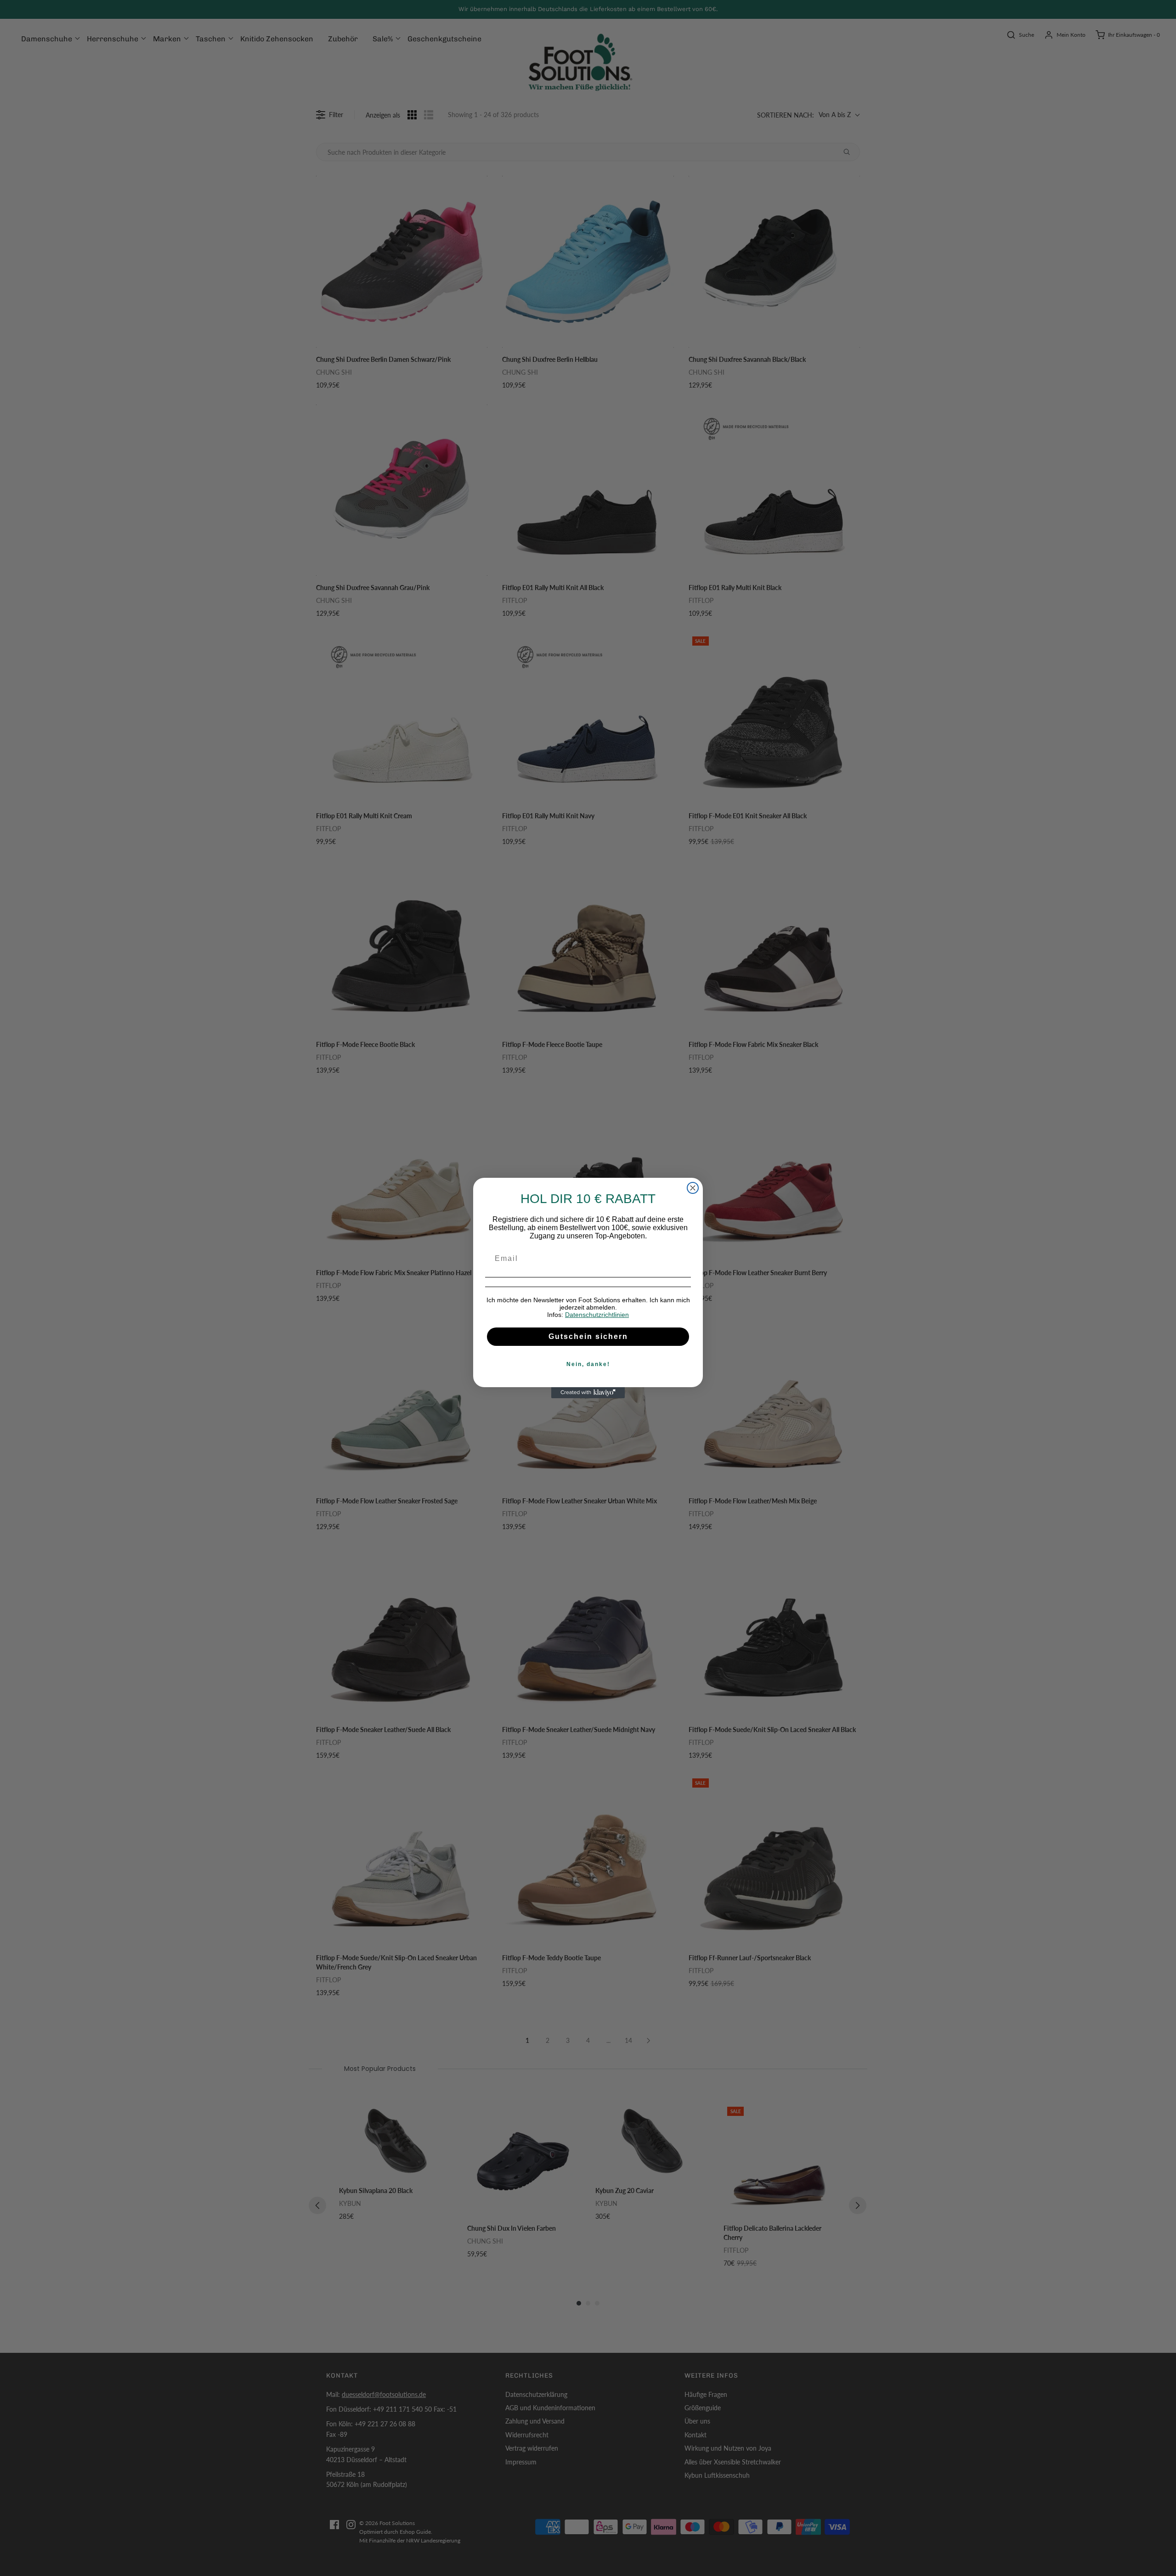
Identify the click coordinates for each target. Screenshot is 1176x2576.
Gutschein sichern (588, 1336)
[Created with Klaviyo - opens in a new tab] (588, 1393)
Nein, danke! (588, 1364)
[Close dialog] (693, 1188)
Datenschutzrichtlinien (597, 1315)
